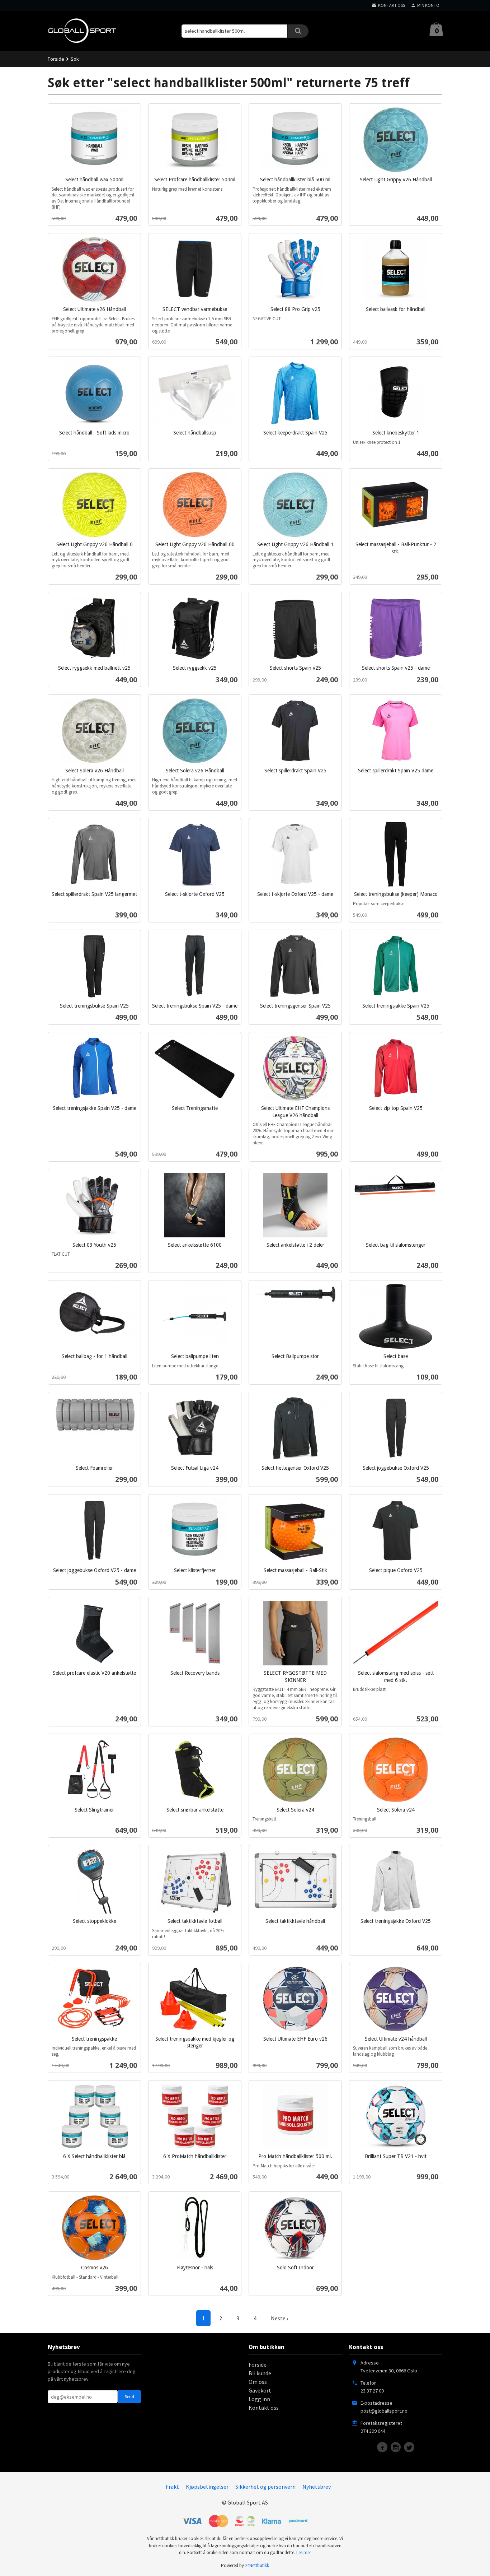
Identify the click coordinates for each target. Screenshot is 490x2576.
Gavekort (260, 2390)
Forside (56, 59)
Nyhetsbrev (317, 2487)
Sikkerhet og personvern (265, 2487)
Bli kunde (260, 2373)
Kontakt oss (264, 2408)
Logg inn (259, 2399)
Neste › (279, 2318)
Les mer (304, 2552)
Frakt (172, 2487)
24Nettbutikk (257, 2565)
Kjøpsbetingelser (207, 2487)
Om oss (258, 2382)
